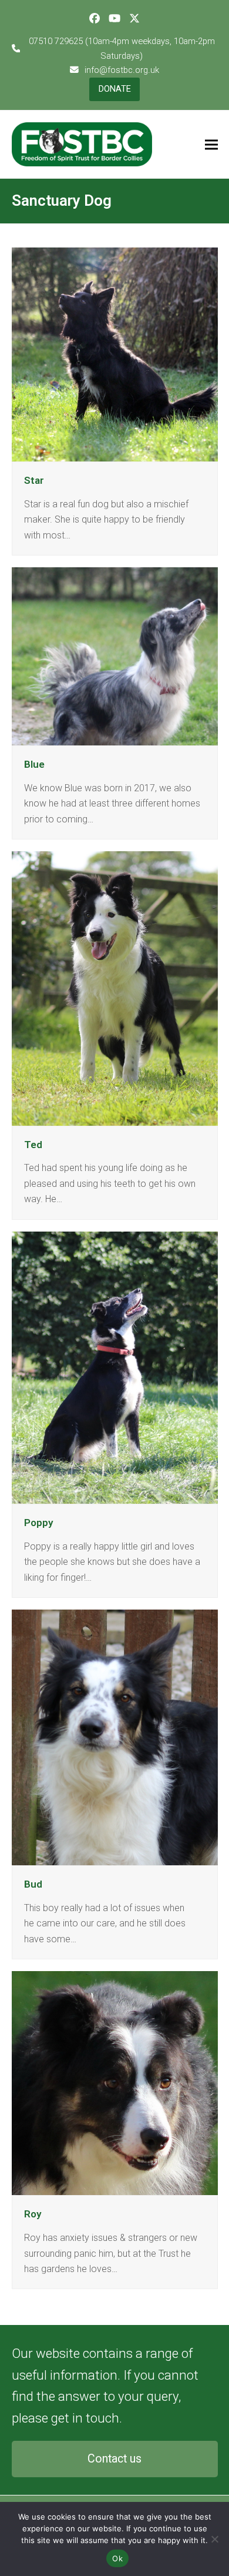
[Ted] (115, 988)
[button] (211, 144)
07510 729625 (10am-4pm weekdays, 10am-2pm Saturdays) (122, 48)
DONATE (115, 89)
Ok (117, 2558)
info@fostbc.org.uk (122, 70)
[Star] (115, 354)
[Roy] (115, 2082)
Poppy (39, 1523)
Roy (33, 2214)
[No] (214, 2539)
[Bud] (115, 1737)
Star (34, 480)
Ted (33, 1145)
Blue (34, 764)
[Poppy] (115, 1367)
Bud (33, 1884)
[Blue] (115, 656)
